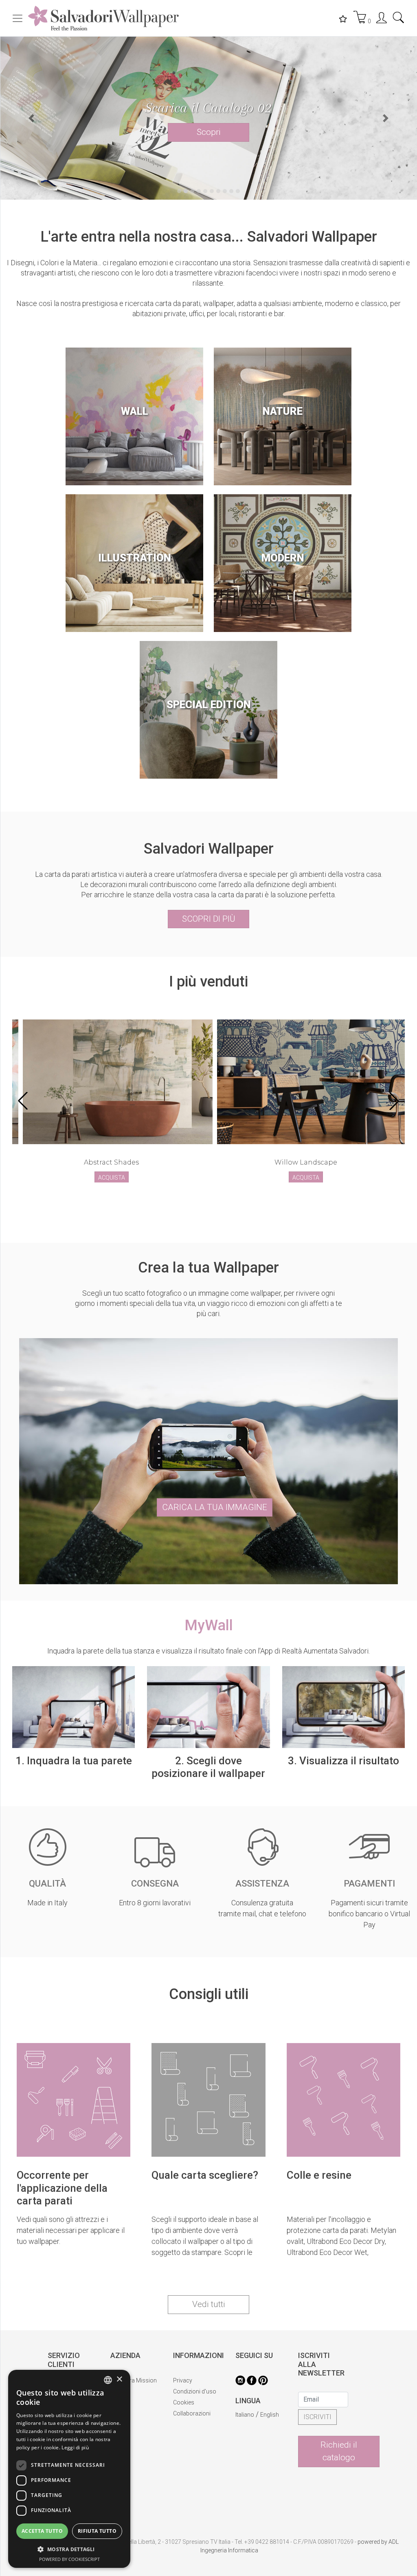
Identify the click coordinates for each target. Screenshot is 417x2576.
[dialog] (69, 2469)
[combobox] (108, 2380)
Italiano (245, 2436)
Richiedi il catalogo (339, 2473)
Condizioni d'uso (195, 2413)
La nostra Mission (134, 2402)
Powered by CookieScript (69, 2559)
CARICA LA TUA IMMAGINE (215, 1528)
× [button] (119, 2379)
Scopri (209, 139)
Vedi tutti (209, 2326)
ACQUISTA (112, 1199)
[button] (31, 129)
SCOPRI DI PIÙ (209, 940)
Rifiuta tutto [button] (97, 2531)
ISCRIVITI (317, 2438)
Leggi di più (75, 2447)
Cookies (184, 2424)
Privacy (183, 2402)
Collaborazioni (192, 2435)
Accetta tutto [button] (42, 2531)
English (270, 2436)
